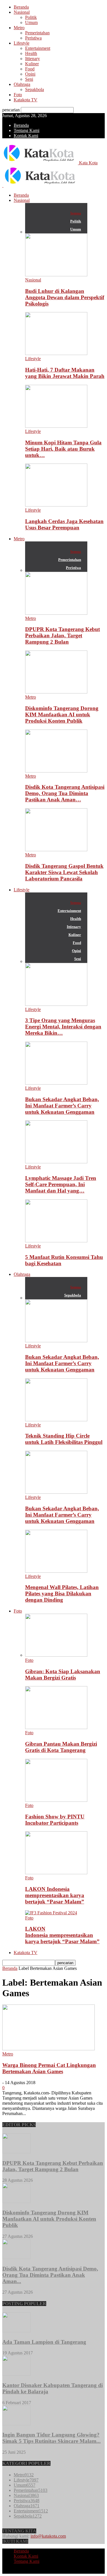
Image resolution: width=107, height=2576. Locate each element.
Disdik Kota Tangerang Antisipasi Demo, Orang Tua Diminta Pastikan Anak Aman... (50, 2275)
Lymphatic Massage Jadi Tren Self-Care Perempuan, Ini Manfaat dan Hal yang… (61, 1184)
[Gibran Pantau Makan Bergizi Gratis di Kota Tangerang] (56, 1727)
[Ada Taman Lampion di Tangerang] (17, 2331)
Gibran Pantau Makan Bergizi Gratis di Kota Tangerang (61, 1747)
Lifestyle (22, 43)
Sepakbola (35, 89)
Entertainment (38, 48)
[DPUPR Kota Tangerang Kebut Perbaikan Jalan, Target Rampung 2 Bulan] (56, 613)
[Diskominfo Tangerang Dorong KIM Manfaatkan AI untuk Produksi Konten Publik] (56, 692)
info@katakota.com (48, 2536)
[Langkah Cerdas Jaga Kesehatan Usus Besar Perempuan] (56, 505)
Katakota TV (26, 100)
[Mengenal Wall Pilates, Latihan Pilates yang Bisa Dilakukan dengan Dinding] (56, 1571)
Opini (30, 74)
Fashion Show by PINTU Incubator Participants (55, 1820)
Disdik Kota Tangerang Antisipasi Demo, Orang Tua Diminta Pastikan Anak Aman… (65, 793)
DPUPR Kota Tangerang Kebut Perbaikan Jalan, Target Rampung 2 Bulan (62, 635)
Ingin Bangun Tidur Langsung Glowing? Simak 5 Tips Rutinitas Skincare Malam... (52, 2438)
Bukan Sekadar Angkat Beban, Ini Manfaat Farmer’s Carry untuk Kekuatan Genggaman (62, 1106)
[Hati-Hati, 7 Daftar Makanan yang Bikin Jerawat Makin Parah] (56, 353)
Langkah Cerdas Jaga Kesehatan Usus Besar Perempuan (64, 524)
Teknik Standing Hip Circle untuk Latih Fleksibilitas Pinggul (64, 1439)
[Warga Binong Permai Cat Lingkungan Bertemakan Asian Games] (49, 2049)
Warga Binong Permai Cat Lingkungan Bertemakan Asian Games (49, 2068)
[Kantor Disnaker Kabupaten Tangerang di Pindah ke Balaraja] (17, 2374)
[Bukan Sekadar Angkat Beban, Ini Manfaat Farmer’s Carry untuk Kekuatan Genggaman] (56, 1083)
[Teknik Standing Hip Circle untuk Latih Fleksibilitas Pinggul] (56, 1420)
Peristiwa (33, 38)
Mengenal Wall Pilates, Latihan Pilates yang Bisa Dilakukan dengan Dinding (62, 1594)
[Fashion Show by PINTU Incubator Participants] (56, 1800)
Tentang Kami (27, 130)
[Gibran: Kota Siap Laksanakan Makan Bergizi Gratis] (56, 1655)
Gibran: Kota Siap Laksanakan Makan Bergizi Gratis (63, 1675)
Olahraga (22, 84)
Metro (19, 28)
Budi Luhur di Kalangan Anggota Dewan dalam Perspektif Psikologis (65, 297)
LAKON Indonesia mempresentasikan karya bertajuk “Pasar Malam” (55, 1895)
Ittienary (33, 59)
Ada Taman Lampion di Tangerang (44, 2342)
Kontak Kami (26, 136)
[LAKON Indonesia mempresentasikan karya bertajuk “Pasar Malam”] (56, 1873)
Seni (29, 79)
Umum (31, 22)
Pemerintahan (37, 33)
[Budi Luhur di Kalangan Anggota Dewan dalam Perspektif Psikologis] (56, 275)
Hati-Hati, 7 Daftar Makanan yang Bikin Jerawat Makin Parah (65, 373)
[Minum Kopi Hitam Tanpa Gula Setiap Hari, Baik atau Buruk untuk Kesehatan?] (56, 426)
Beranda (21, 7)
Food (30, 69)
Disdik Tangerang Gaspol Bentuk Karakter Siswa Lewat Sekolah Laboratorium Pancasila (64, 872)
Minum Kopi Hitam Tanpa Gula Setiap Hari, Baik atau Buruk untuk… (63, 449)
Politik (31, 17)
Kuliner (32, 64)
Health (31, 53)
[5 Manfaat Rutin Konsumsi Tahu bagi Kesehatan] (56, 1241)
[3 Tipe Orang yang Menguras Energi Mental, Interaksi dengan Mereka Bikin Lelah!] (56, 1004)
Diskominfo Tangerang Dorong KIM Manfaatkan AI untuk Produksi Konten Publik (62, 715)
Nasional (22, 12)
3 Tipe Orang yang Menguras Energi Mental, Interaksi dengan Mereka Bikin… (63, 1027)
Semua (76, 213)
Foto (18, 95)
